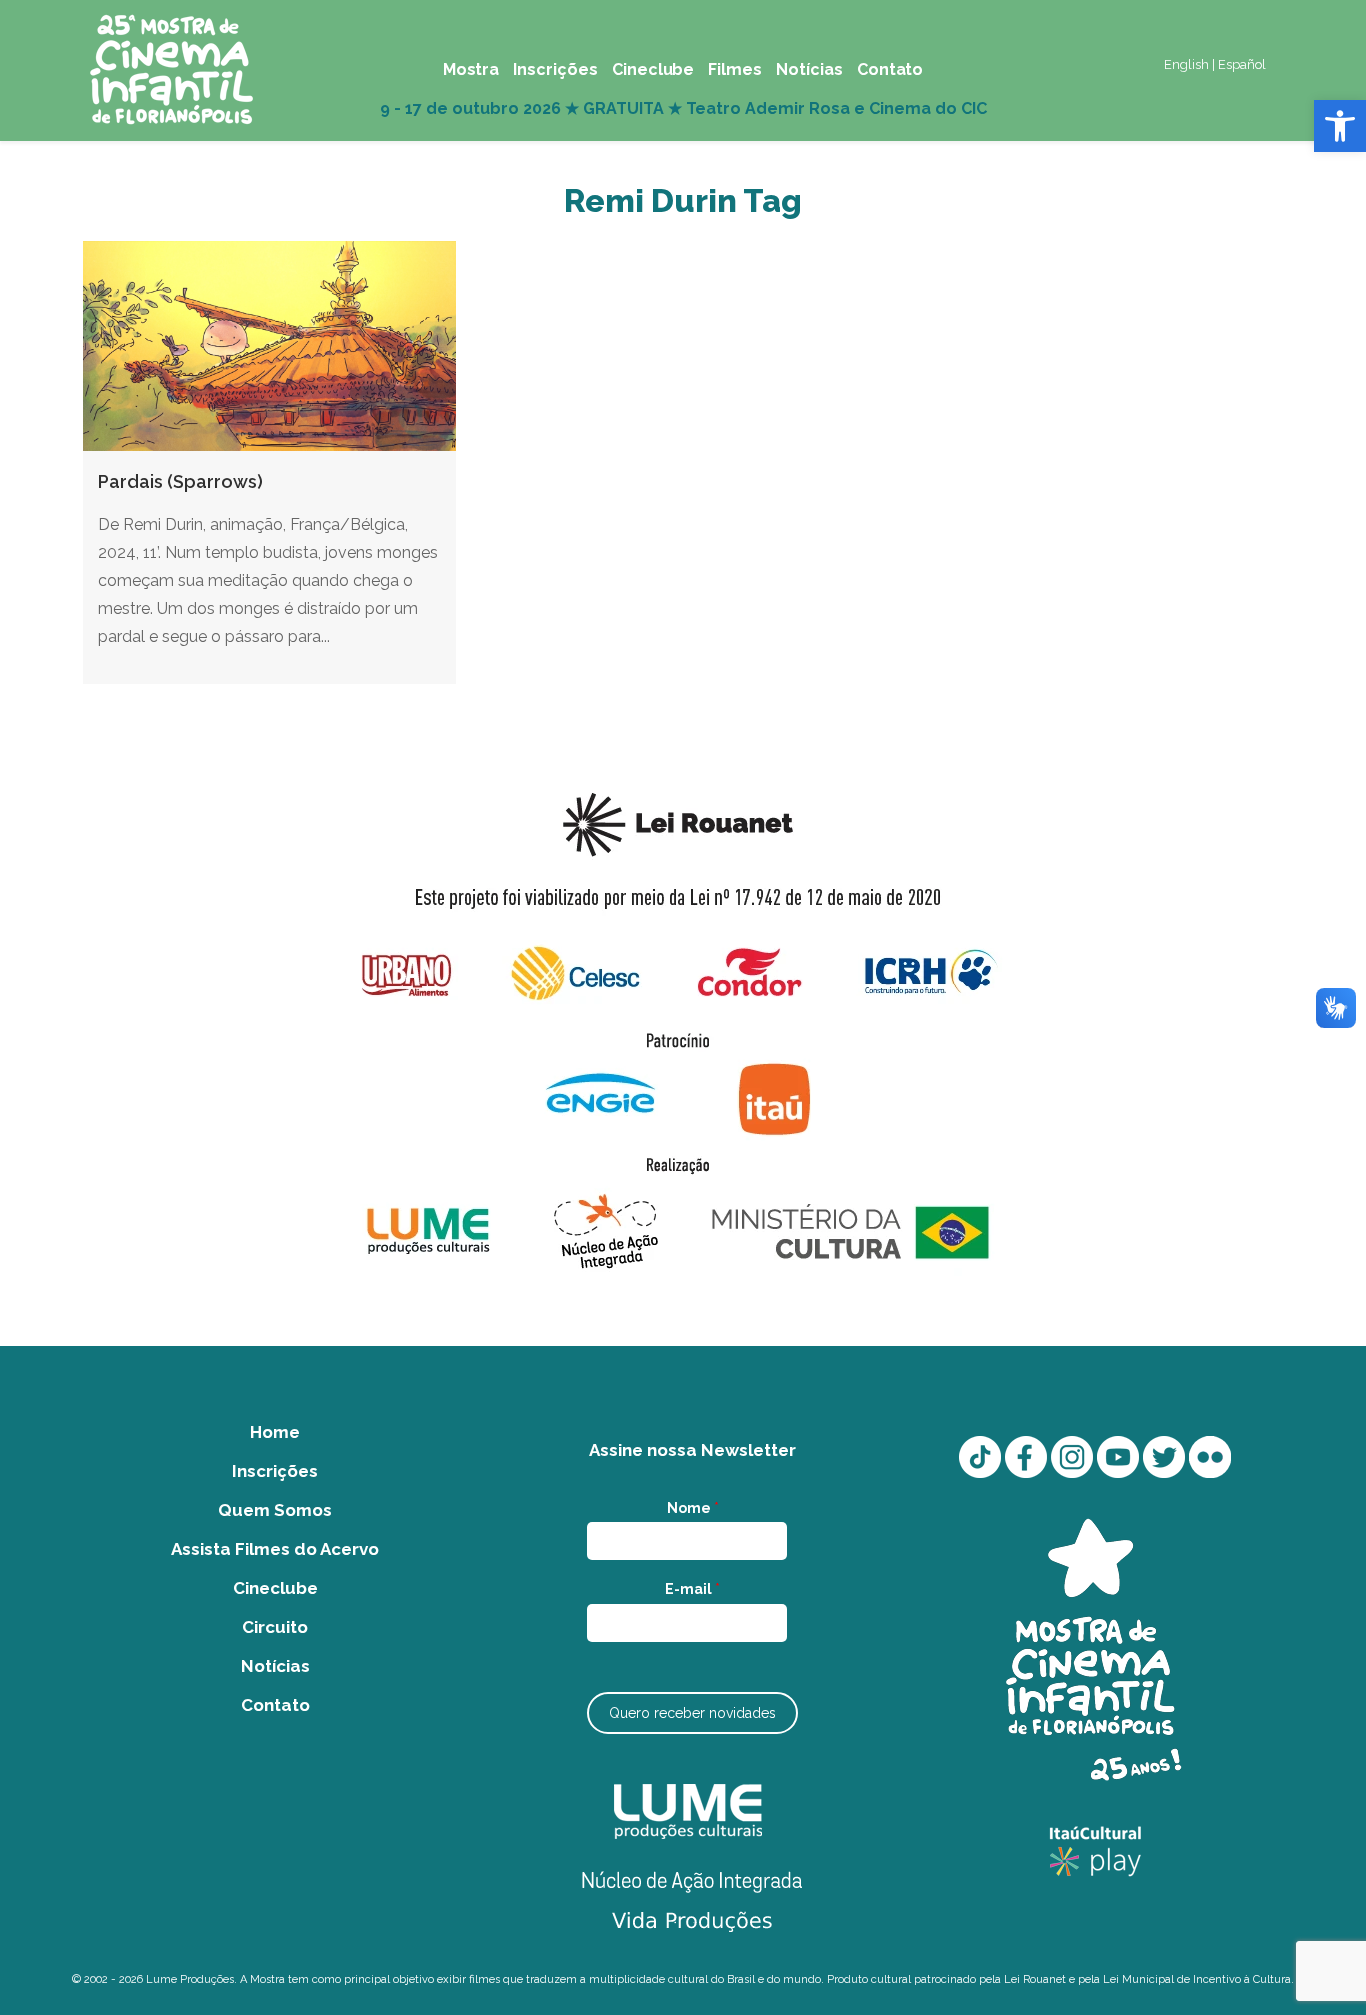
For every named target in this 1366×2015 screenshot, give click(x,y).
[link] (1340, 126)
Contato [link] (275, 1705)
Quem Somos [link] (275, 1510)
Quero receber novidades (692, 1713)
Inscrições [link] (275, 1471)
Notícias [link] (275, 1666)
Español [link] (1242, 64)
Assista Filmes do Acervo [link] (275, 1549)
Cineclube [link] (275, 1588)
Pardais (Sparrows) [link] (180, 481)
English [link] (1186, 64)
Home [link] (275, 1432)
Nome (693, 1508)
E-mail (692, 1589)
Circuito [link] (275, 1627)
